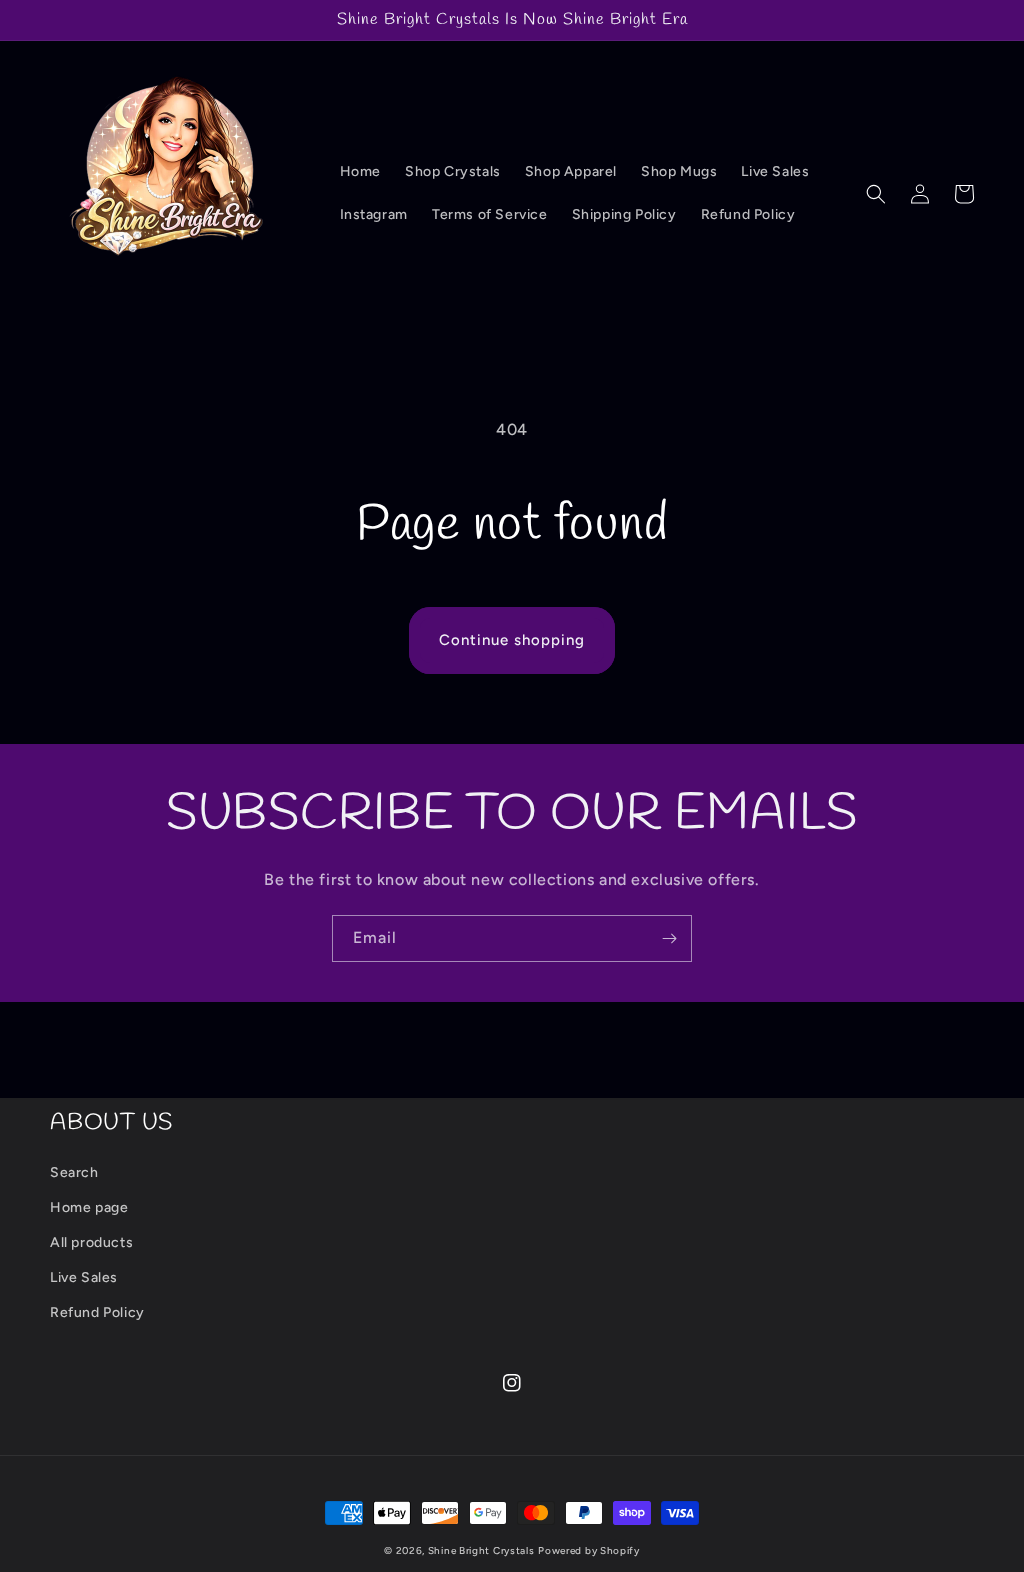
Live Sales (84, 1277)
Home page (89, 1207)
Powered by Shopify (589, 1550)
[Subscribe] (669, 938)
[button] (876, 194)
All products (91, 1242)
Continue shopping (512, 640)
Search (74, 1172)
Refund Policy (97, 1312)
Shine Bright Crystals (481, 1550)
